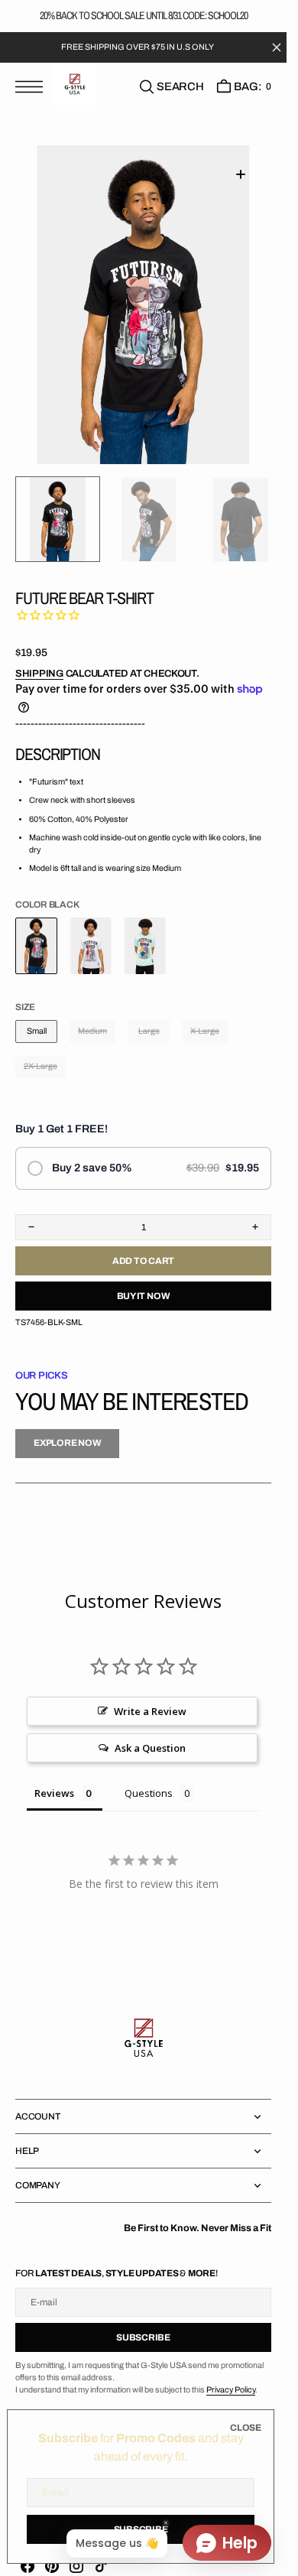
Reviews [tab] (54, 1789)
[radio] (143, 1165)
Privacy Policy (231, 2386)
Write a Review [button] (150, 1707)
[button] (33, 86)
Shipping (39, 670)
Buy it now (144, 1292)
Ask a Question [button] (150, 1744)
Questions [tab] (149, 1789)
